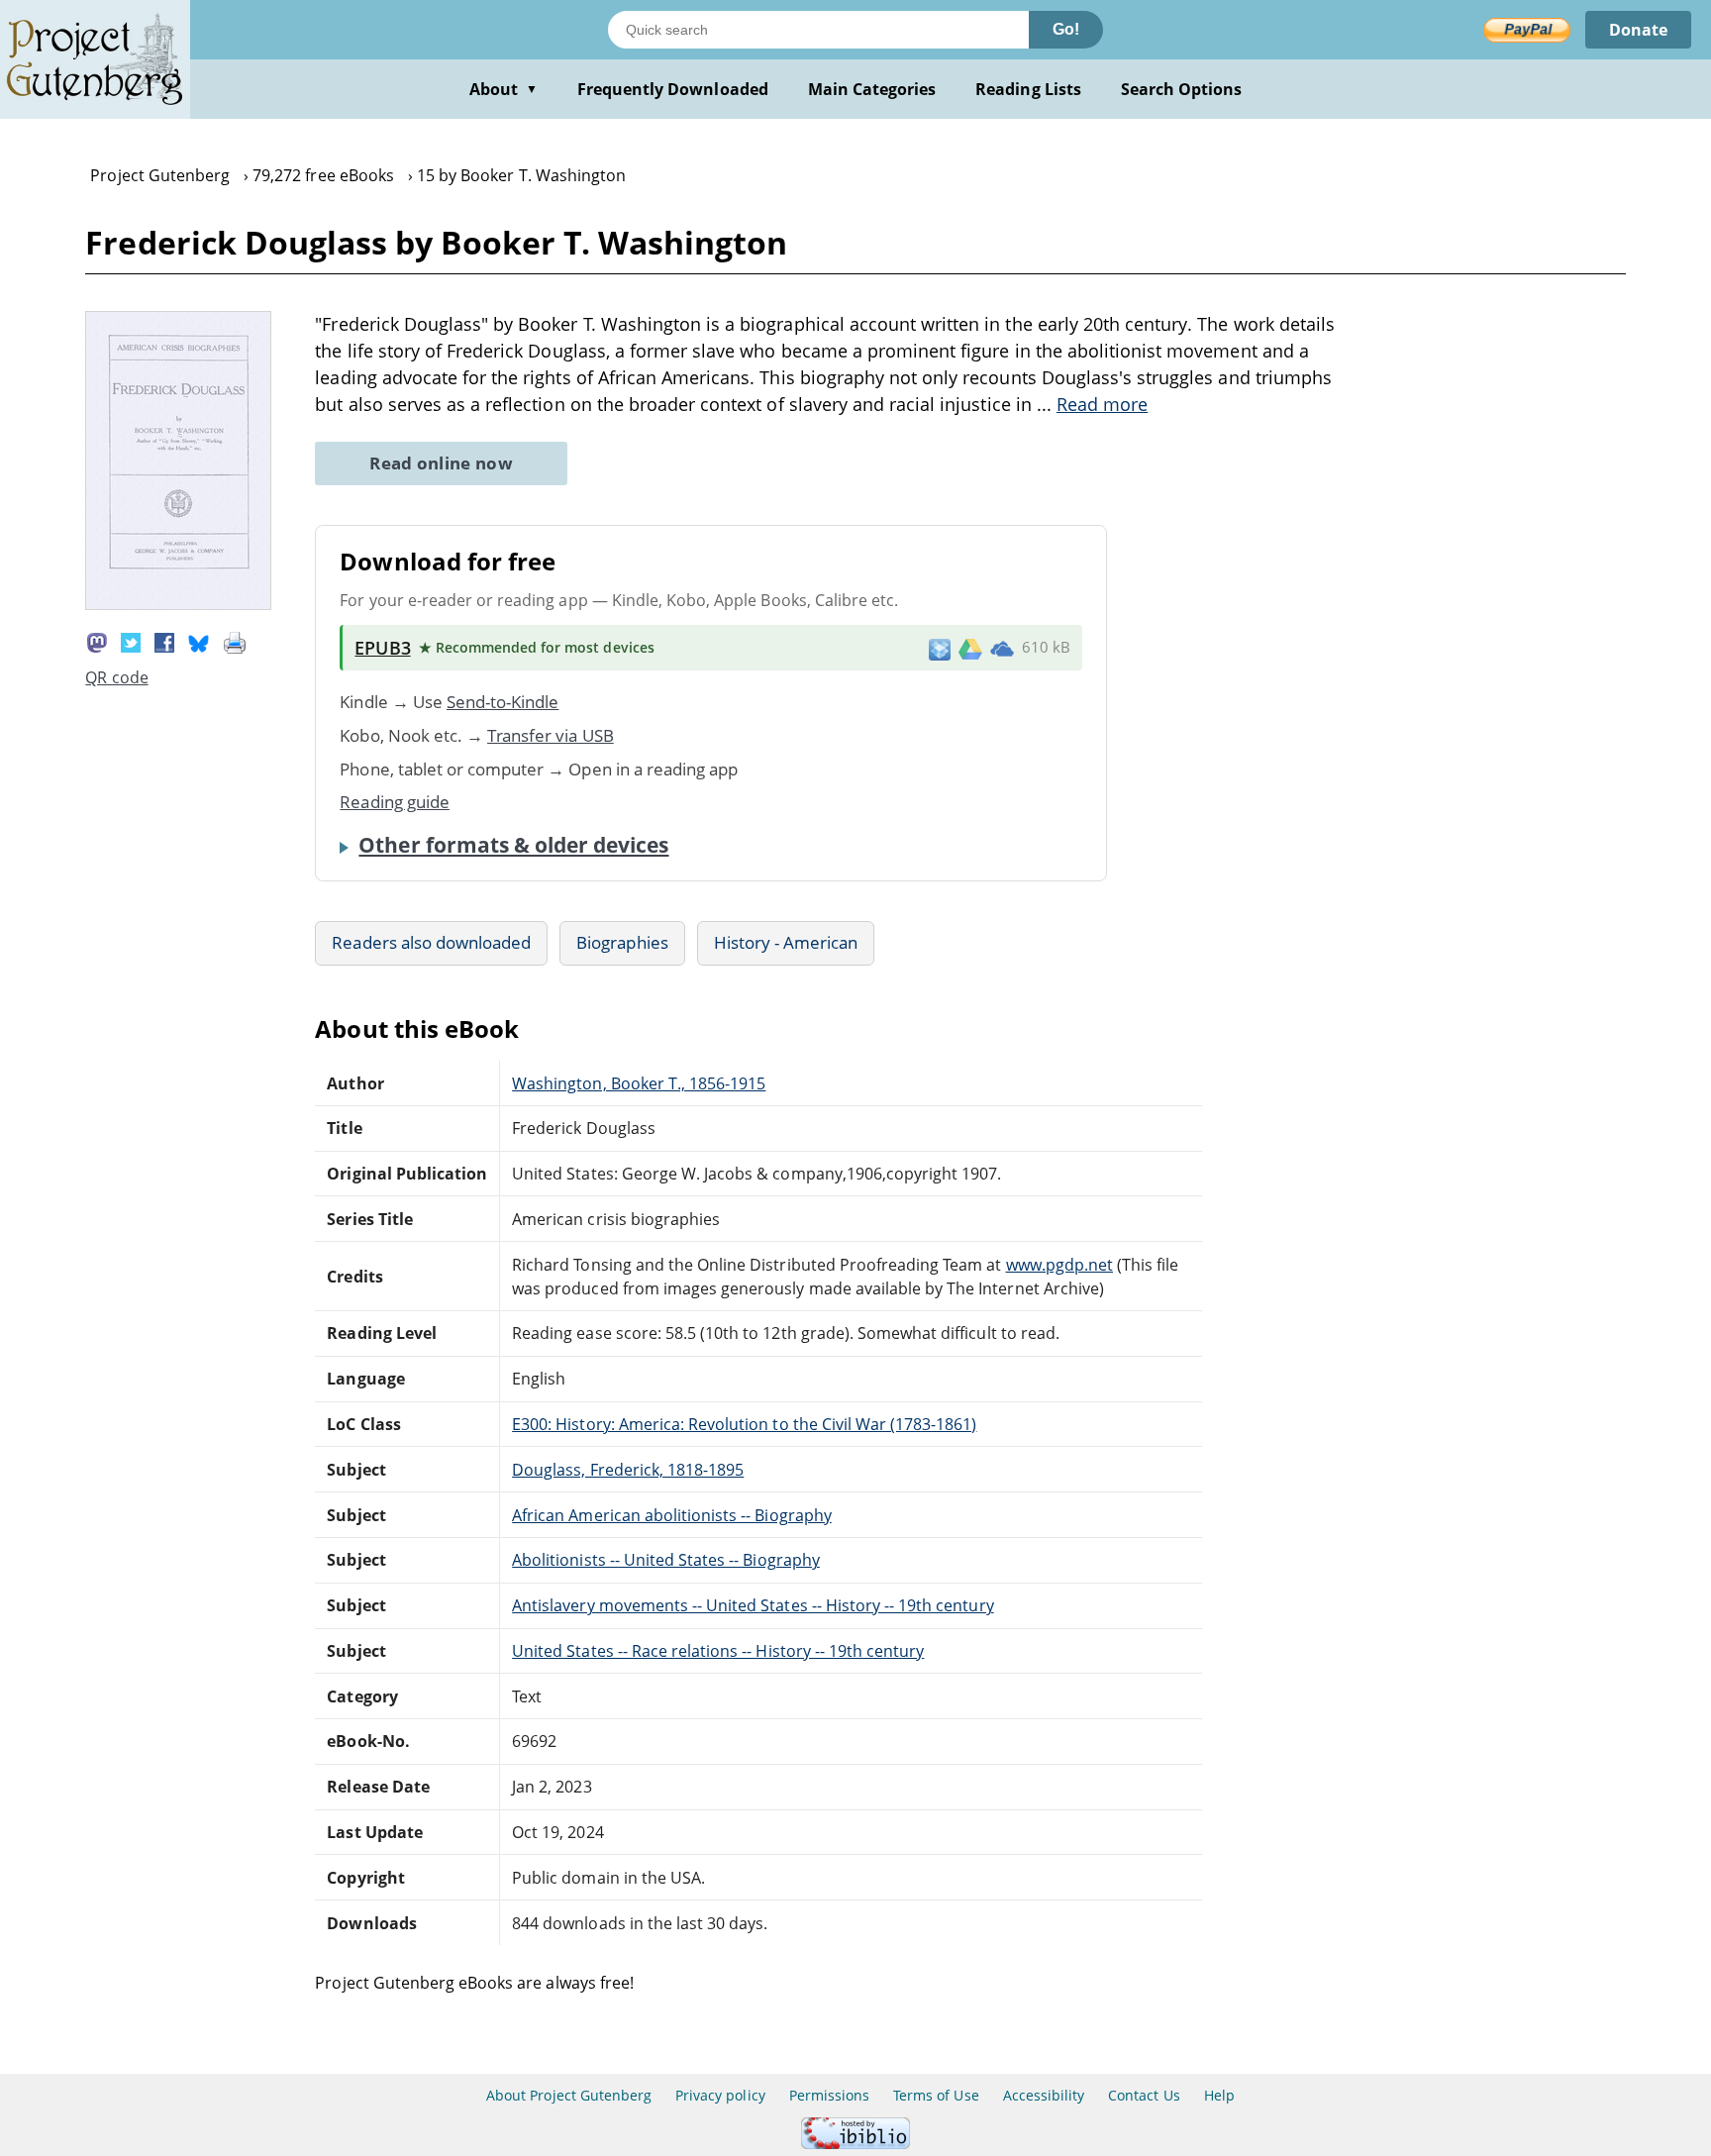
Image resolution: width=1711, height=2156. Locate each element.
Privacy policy (720, 2095)
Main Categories (872, 89)
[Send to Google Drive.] (970, 648)
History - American (786, 942)
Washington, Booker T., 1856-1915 (639, 1083)
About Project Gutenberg (569, 2095)
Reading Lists (1028, 89)
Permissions (829, 2095)
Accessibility (1044, 2095)
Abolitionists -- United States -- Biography (666, 1560)
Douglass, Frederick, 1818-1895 (628, 1470)
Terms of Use (936, 2095)
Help (1219, 2095)
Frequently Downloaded (673, 89)
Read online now (441, 463)
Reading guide (395, 802)
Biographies (622, 942)
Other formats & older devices (513, 845)
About (503, 89)
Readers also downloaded (431, 942)
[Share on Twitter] (131, 641)
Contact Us (1144, 2095)
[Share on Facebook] (164, 641)
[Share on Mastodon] (97, 641)
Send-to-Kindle (503, 702)
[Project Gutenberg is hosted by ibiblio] (855, 2144)
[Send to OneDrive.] (1002, 648)
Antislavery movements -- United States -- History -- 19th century (753, 1605)
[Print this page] (235, 641)
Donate (1638, 30)
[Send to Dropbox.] (940, 648)
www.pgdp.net (1059, 1265)
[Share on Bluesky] (199, 641)
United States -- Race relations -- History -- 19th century (718, 1651)
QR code (116, 677)
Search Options (1182, 89)
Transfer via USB (551, 735)
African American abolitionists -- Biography (672, 1515)
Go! (1066, 29)
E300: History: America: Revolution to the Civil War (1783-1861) (744, 1424)
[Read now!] (178, 604)
